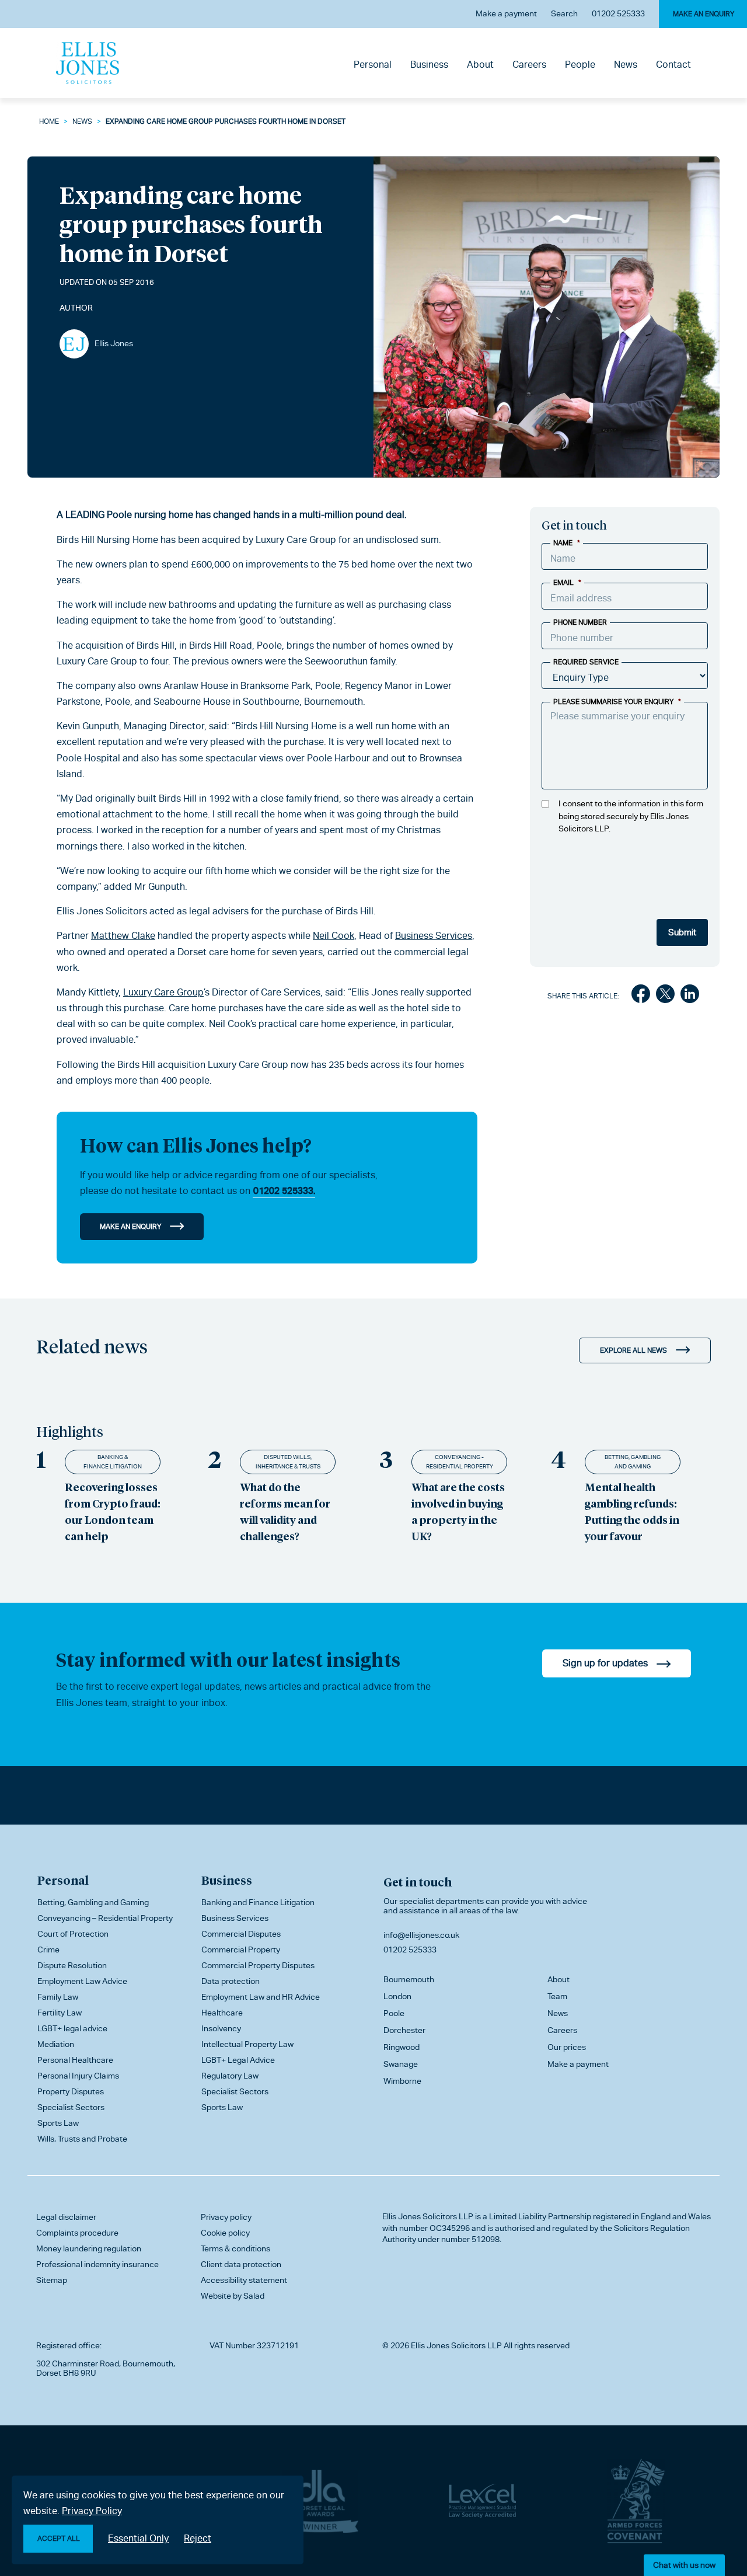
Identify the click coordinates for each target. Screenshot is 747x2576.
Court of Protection (73, 1934)
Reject (198, 2538)
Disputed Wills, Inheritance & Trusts (288, 1462)
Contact (673, 65)
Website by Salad (233, 2296)
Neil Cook (334, 936)
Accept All (59, 2539)
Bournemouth (409, 1979)
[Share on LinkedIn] (690, 996)
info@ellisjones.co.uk (421, 1935)
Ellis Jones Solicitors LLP (428, 2216)
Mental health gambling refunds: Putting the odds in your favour (632, 1511)
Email (567, 583)
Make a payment (506, 13)
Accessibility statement (244, 2280)
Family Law (58, 1997)
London (397, 1996)
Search (564, 13)
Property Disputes (71, 2091)
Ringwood (402, 2047)
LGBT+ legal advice (72, 2028)
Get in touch (418, 1882)
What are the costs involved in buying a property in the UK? (458, 1511)
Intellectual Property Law (247, 2044)
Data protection (231, 1981)
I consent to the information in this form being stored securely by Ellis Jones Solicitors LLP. (631, 816)
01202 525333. (284, 1191)
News (626, 65)
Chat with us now (684, 2565)
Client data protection (241, 2264)
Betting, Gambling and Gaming (633, 1462)
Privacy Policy (92, 2511)
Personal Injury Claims (78, 2076)
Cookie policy (225, 2233)
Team (557, 1996)
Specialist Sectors (71, 2107)
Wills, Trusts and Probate (82, 2139)
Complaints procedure (77, 2233)
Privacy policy (226, 2217)
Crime (48, 1950)
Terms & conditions (235, 2248)
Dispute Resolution (72, 1965)
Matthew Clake (123, 936)
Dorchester (404, 2030)
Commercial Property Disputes (258, 1965)
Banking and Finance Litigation (258, 1902)
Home (49, 121)
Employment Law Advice (82, 1981)
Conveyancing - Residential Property (460, 1462)
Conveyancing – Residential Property (105, 1918)
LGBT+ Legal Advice (238, 2060)
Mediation (56, 2044)
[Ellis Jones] (88, 63)
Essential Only (138, 2538)
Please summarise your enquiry (617, 702)
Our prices (567, 2047)
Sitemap (52, 2280)
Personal (373, 65)
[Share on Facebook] (641, 996)
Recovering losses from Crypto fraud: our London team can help (113, 1511)
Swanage (401, 2064)
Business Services (434, 936)
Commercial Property (241, 1950)
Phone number (580, 622)
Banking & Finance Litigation (113, 1462)
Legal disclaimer (66, 2217)
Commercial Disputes (241, 1934)
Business (429, 65)
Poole (394, 2013)
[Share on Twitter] (665, 996)
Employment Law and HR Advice (261, 1997)
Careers (529, 65)
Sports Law (58, 2123)
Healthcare (222, 2013)
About (480, 65)
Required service (586, 662)
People (580, 65)
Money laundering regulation (89, 2248)
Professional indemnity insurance (97, 2264)
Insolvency (221, 2028)
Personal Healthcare (75, 2060)
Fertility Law (60, 2013)
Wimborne (402, 2081)
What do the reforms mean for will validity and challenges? (285, 1511)
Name (567, 543)
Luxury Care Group (163, 992)
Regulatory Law (230, 2076)
